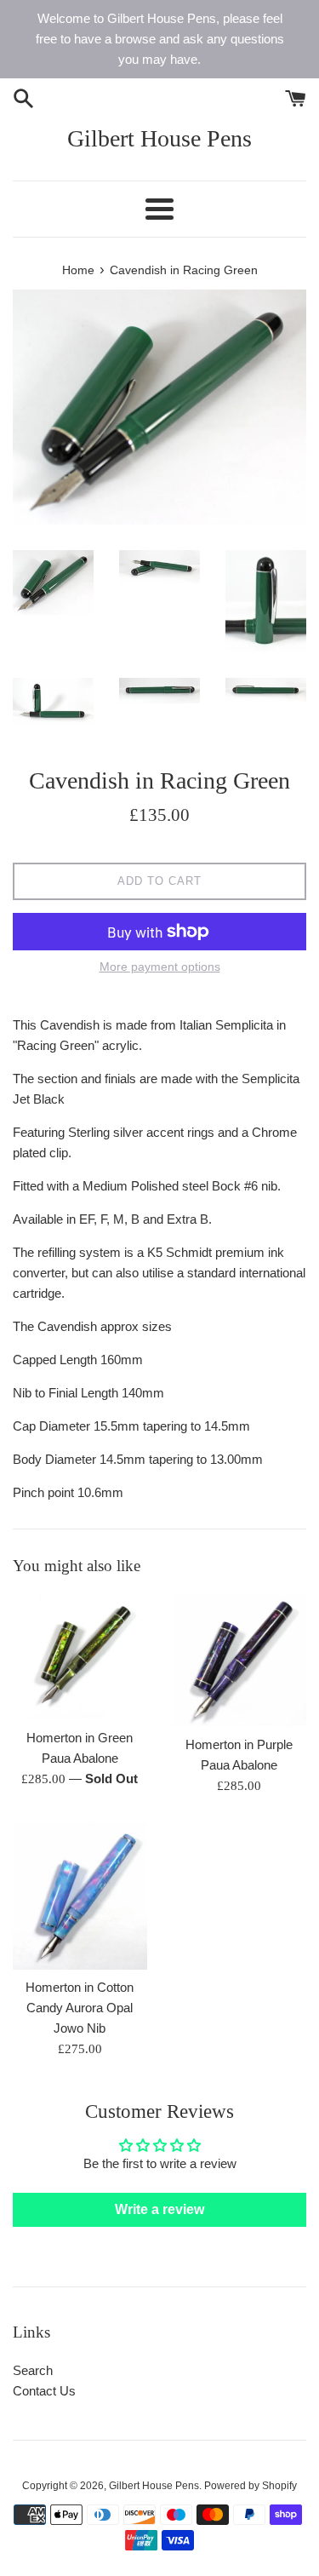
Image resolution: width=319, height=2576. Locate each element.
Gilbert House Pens (159, 138)
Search (33, 2370)
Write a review (159, 2209)
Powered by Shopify (251, 2486)
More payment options (160, 967)
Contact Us (44, 2391)
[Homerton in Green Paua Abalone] (80, 1656)
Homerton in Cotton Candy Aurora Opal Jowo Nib (80, 2008)
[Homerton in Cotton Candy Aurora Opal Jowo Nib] (80, 1895)
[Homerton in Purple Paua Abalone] (240, 1660)
